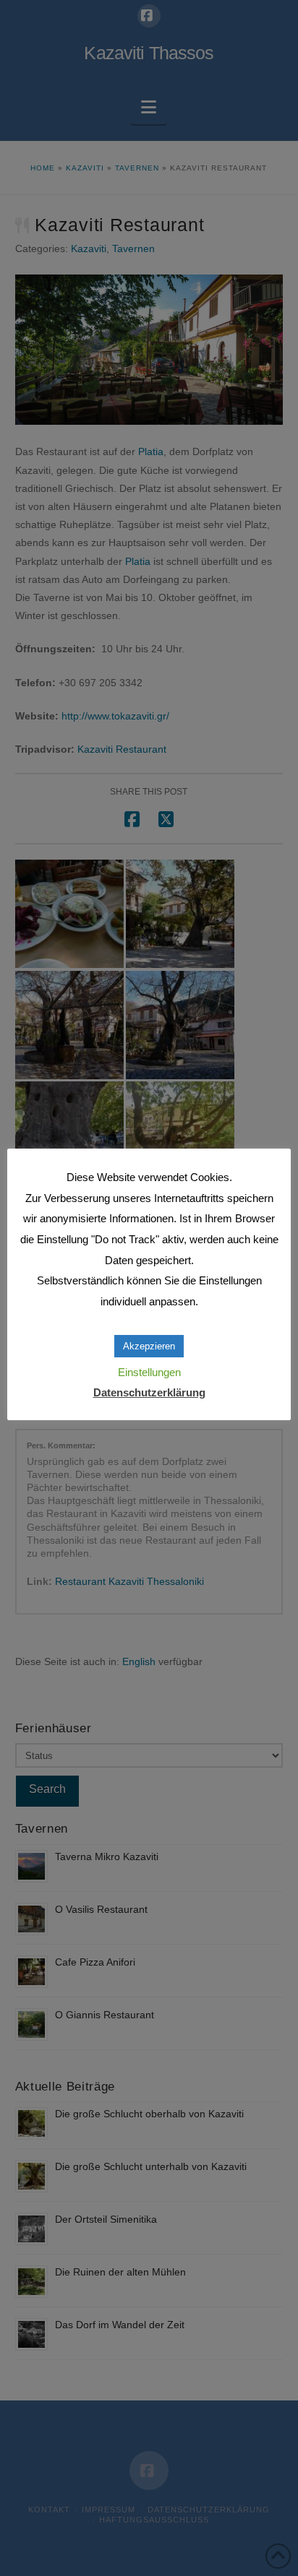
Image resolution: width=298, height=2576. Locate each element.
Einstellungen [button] (149, 1372)
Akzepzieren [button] (149, 1346)
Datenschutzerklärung (149, 1392)
